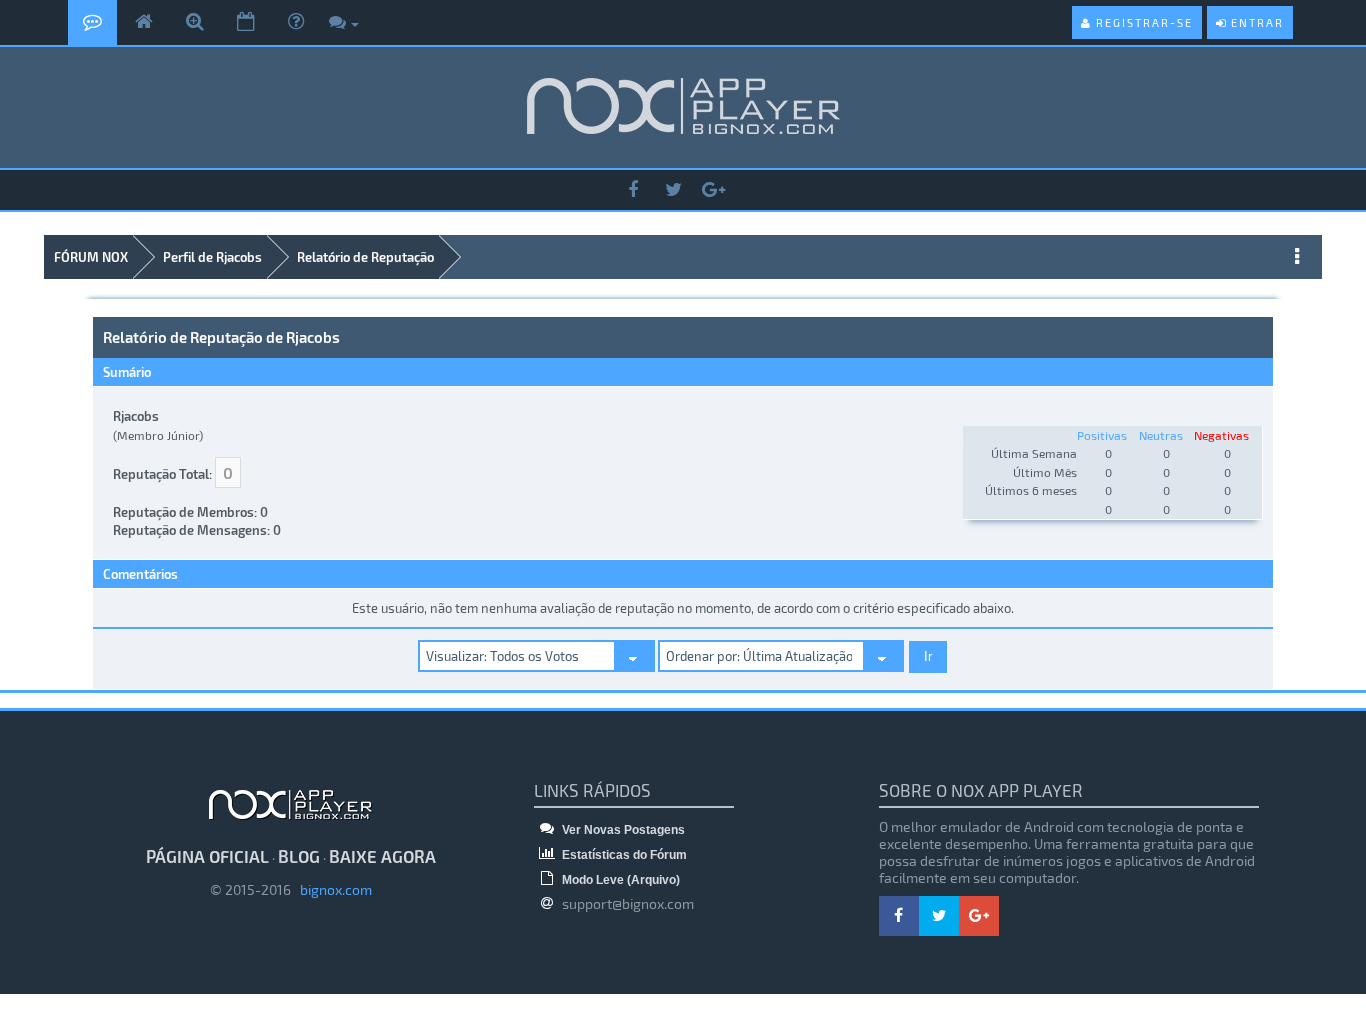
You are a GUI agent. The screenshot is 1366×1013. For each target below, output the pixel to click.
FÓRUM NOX (91, 257)
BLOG (299, 856)
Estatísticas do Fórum (623, 855)
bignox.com (331, 889)
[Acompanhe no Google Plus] (713, 190)
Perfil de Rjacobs (212, 257)
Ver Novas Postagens (622, 830)
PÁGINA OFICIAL (207, 856)
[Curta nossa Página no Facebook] (633, 190)
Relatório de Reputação (365, 257)
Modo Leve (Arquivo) (619, 880)
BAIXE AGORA (382, 856)
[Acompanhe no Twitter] (673, 190)
